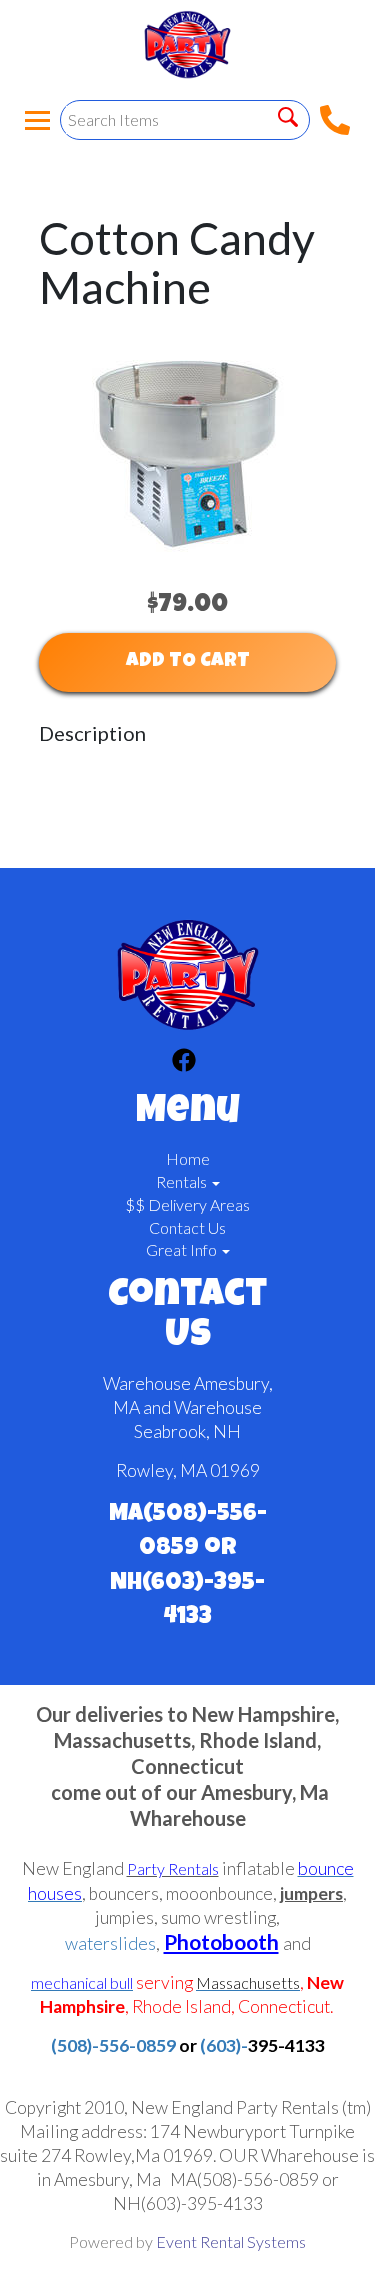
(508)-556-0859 (113, 2045)
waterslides (110, 1943)
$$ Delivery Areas (187, 1204)
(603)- (224, 2045)
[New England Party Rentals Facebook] (184, 1063)
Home (188, 1158)
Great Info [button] (183, 1249)
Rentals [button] (183, 1181)
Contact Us (187, 1227)
